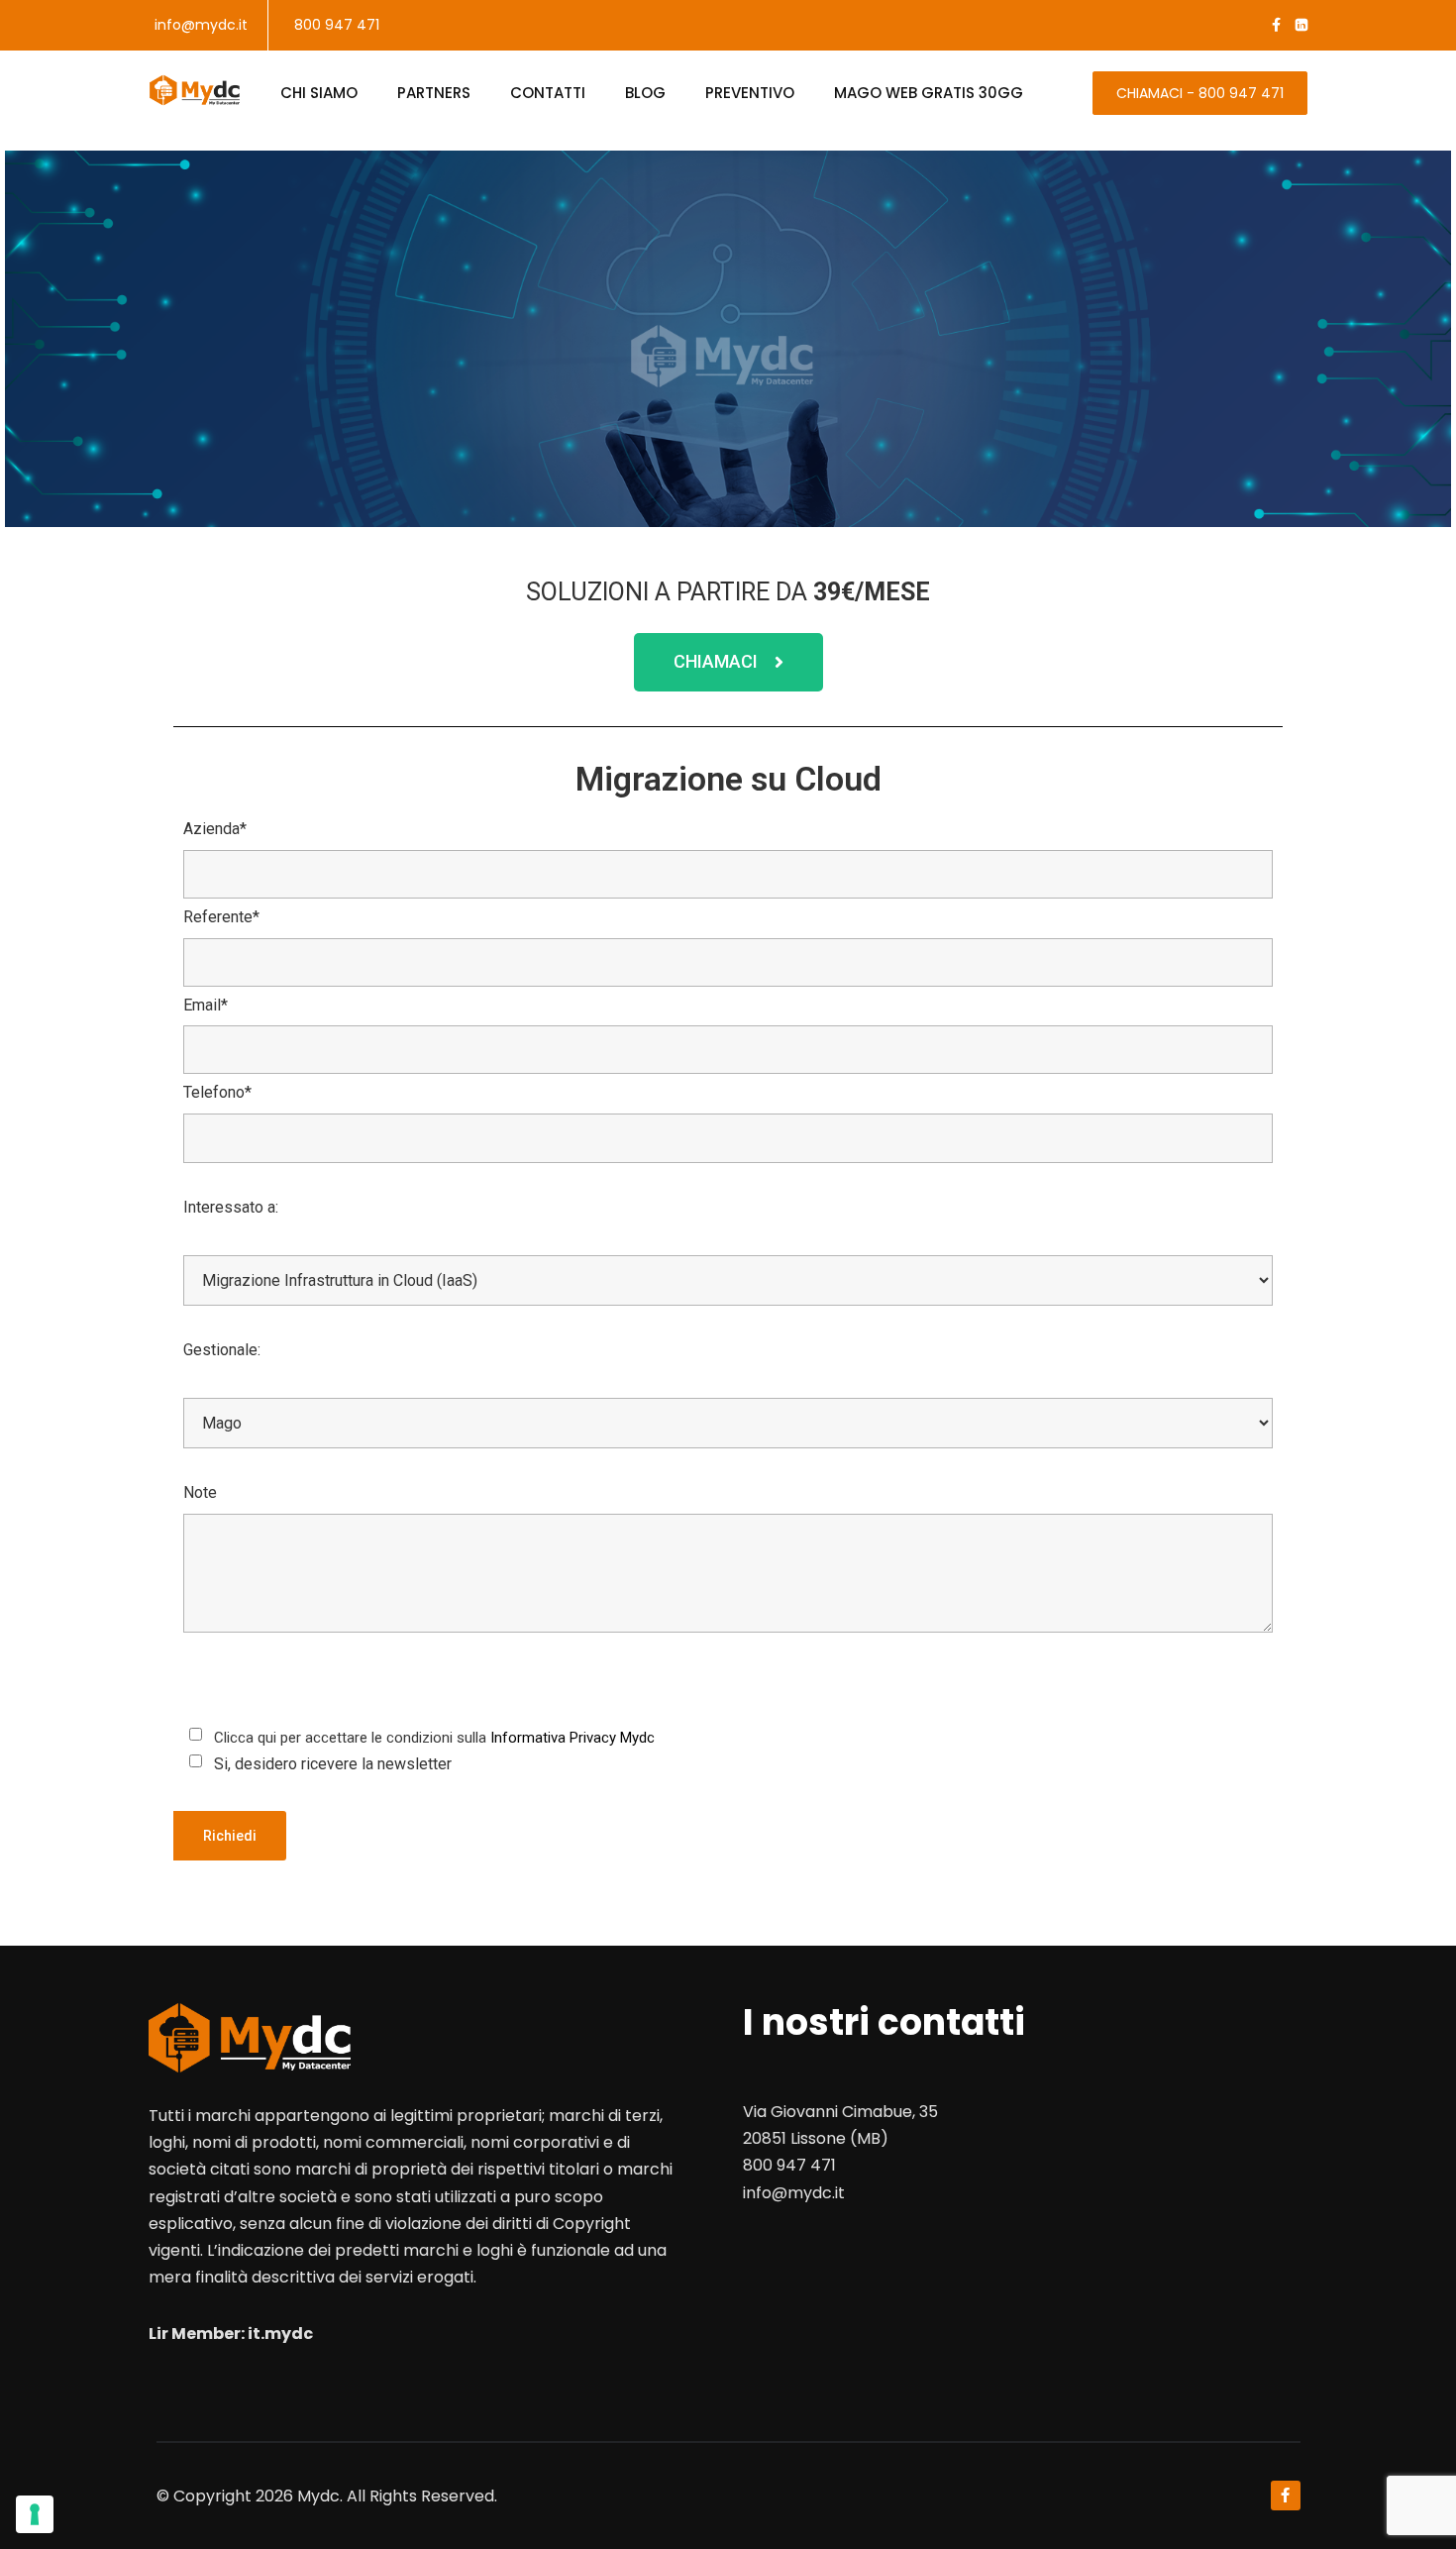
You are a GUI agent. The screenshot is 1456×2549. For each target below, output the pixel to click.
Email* (206, 1005)
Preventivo (750, 93)
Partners (434, 93)
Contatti (548, 93)
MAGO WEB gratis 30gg (929, 93)
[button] (728, 662)
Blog (645, 93)
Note (200, 1492)
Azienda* (215, 829)
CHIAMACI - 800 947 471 (1200, 93)
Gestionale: (222, 1350)
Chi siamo (319, 93)
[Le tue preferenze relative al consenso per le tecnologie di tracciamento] (35, 2514)
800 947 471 (337, 25)
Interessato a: (231, 1207)
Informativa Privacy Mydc (572, 1738)
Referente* (221, 917)
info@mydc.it (201, 25)
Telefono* (217, 1092)
